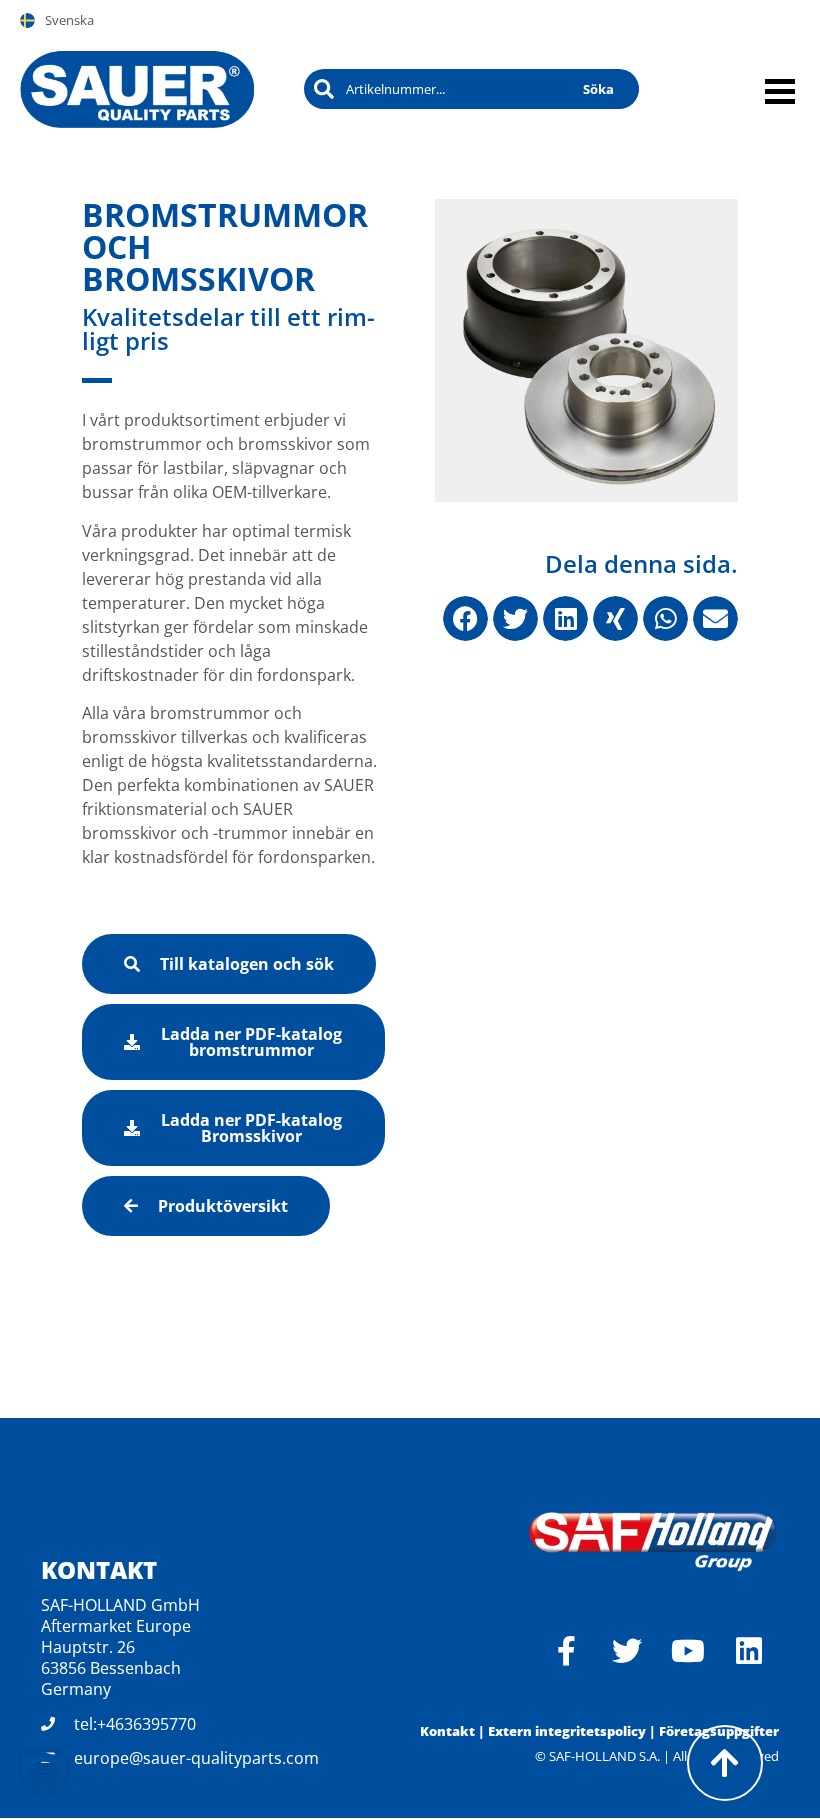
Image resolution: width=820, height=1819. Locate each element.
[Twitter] (627, 1651)
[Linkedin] (749, 1651)
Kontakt (447, 1731)
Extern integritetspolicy (567, 1731)
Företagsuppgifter (719, 1731)
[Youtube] (688, 1651)
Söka (598, 89)
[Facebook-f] (566, 1651)
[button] (465, 618)
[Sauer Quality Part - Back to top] (725, 1763)
